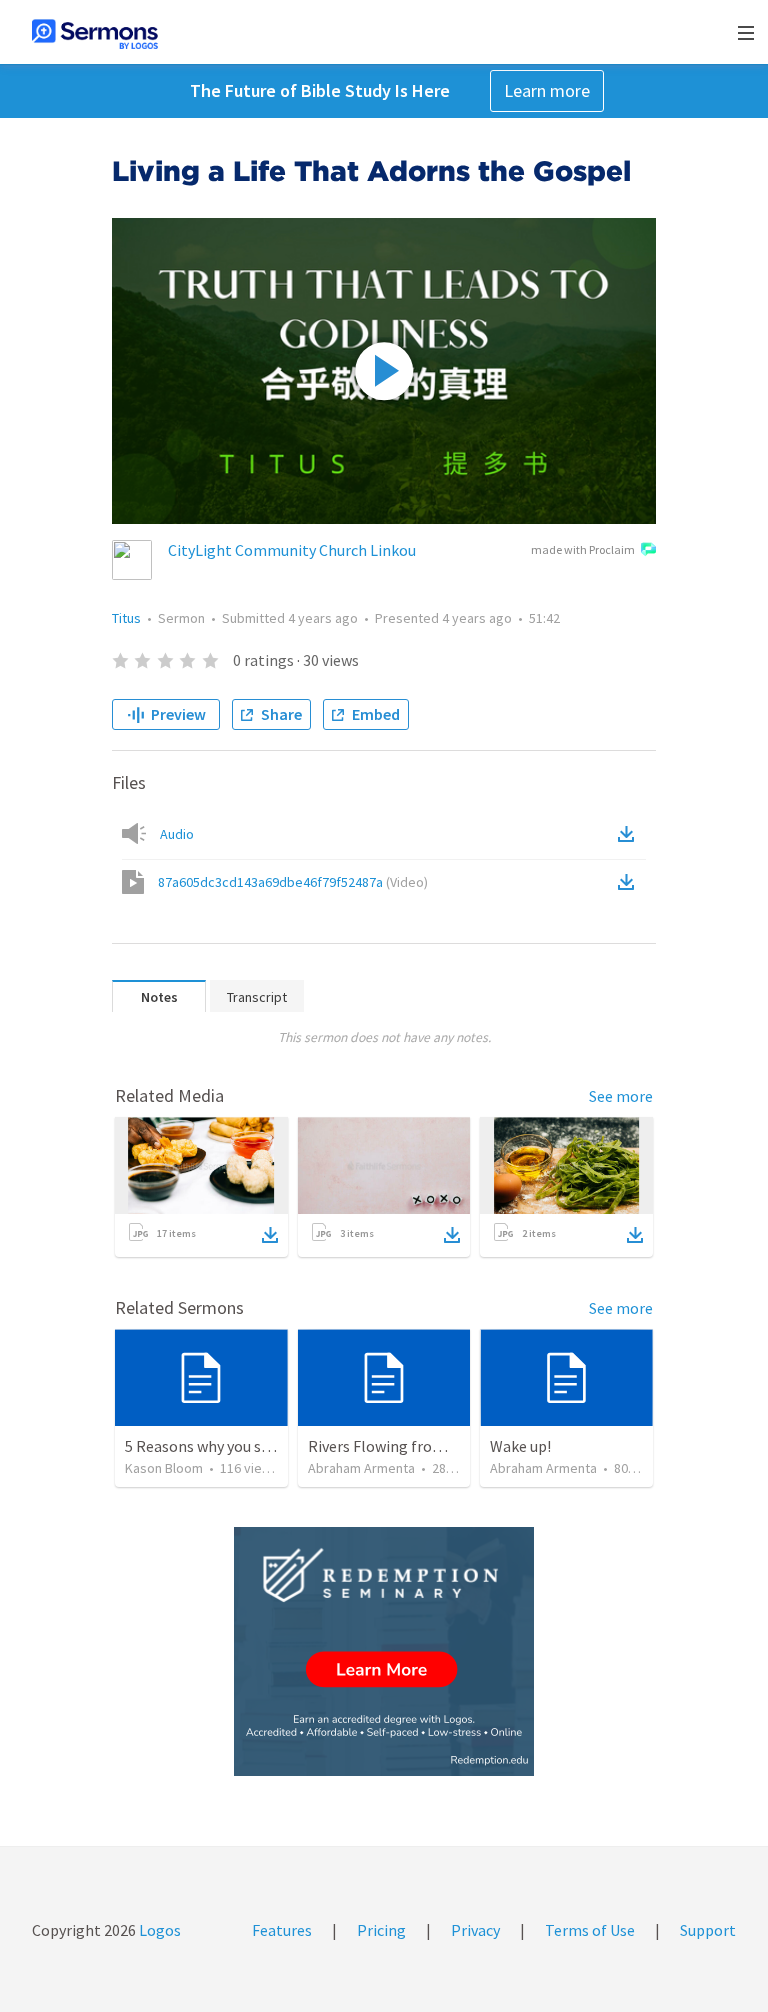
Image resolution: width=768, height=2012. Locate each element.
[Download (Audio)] (630, 834)
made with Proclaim (583, 549)
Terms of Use (590, 1930)
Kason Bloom (164, 1468)
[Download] (270, 1235)
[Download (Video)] (630, 882)
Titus (126, 618)
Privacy (475, 1930)
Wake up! (520, 1446)
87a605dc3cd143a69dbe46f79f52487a (293, 882)
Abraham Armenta (361, 1468)
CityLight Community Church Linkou (292, 550)
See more (621, 1096)
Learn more (547, 90)
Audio (177, 834)
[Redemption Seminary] (384, 1651)
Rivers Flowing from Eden (395, 1446)
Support (708, 1930)
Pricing (381, 1930)
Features (282, 1930)
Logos (158, 1930)
